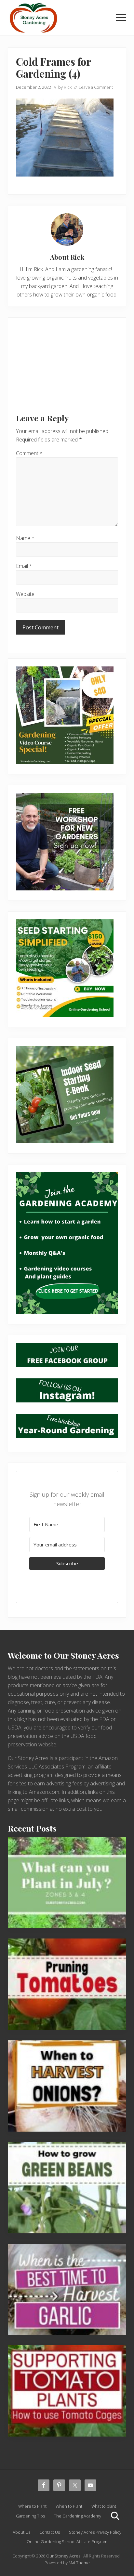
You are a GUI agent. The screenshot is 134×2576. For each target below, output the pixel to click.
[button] (121, 18)
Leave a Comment (96, 87)
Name (25, 538)
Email (24, 566)
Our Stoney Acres (63, 2556)
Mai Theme (79, 2563)
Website (25, 594)
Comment (29, 453)
